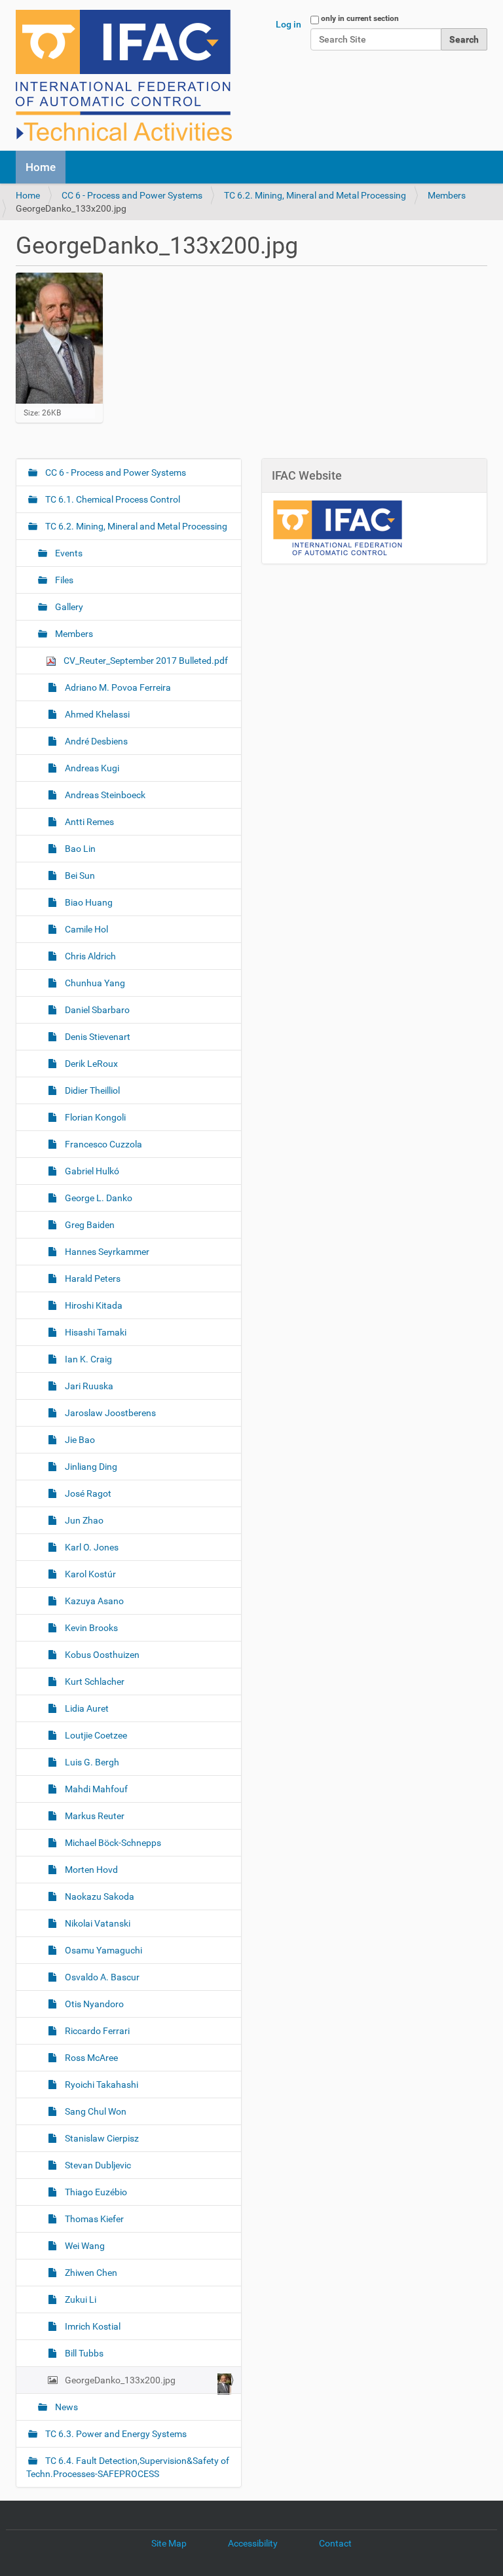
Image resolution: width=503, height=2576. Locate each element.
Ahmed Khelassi (96, 714)
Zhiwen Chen (90, 2273)
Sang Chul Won (95, 2111)
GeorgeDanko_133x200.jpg (120, 2380)
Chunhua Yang (94, 983)
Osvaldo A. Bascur (101, 1977)
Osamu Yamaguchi (102, 1950)
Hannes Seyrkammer (106, 1252)
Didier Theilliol (91, 1090)
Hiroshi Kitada (93, 1305)
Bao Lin (79, 849)
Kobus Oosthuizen (101, 1655)
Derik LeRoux (90, 1064)
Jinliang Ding (90, 1467)
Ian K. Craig (87, 1359)
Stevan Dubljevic (97, 2165)
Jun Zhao (83, 1520)
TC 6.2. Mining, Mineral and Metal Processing (315, 195)
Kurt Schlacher (94, 1682)
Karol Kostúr (89, 1574)
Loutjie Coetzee (95, 1735)
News (65, 2407)
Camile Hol (85, 929)
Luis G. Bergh (91, 1762)
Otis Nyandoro (93, 2004)
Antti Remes (88, 822)
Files (63, 580)
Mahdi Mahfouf (95, 1789)
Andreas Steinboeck (104, 795)
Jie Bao (79, 1440)
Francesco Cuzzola (102, 1144)
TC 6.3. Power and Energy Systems (115, 2434)
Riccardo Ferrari (96, 2031)
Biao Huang (88, 902)
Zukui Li (80, 2299)
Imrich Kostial (92, 2326)
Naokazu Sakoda (99, 1896)
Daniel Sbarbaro (96, 1010)
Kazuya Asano (93, 1601)
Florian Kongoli (94, 1117)
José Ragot (87, 1493)
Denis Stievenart (97, 1037)
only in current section (360, 18)
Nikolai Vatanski (97, 1923)
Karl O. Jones (91, 1547)
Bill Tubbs (83, 2353)
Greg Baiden (89, 1225)
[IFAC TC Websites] (124, 75)
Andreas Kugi (91, 768)
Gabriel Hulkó (91, 1171)
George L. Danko (98, 1198)
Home (41, 167)
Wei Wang (84, 2246)
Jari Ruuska (88, 1386)
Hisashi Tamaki (95, 1332)
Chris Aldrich (89, 956)
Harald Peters (92, 1278)
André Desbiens (95, 741)
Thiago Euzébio (95, 2192)
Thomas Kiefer (93, 2219)
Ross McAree (90, 2058)
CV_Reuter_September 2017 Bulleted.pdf (145, 661)
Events (68, 553)
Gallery (68, 607)
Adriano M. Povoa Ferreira (117, 687)
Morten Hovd (90, 1870)
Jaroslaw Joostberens (109, 1413)
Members (447, 195)
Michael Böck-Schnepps (112, 1843)
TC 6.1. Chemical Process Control (112, 499)
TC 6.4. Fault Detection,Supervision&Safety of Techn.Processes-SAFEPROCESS (128, 2467)
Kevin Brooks (90, 1628)
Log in (289, 24)
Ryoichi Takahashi (101, 2085)
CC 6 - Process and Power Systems (132, 195)
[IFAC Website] (337, 528)
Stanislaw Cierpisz (101, 2138)
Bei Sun (79, 875)
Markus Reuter (94, 1816)
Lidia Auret (86, 1708)
